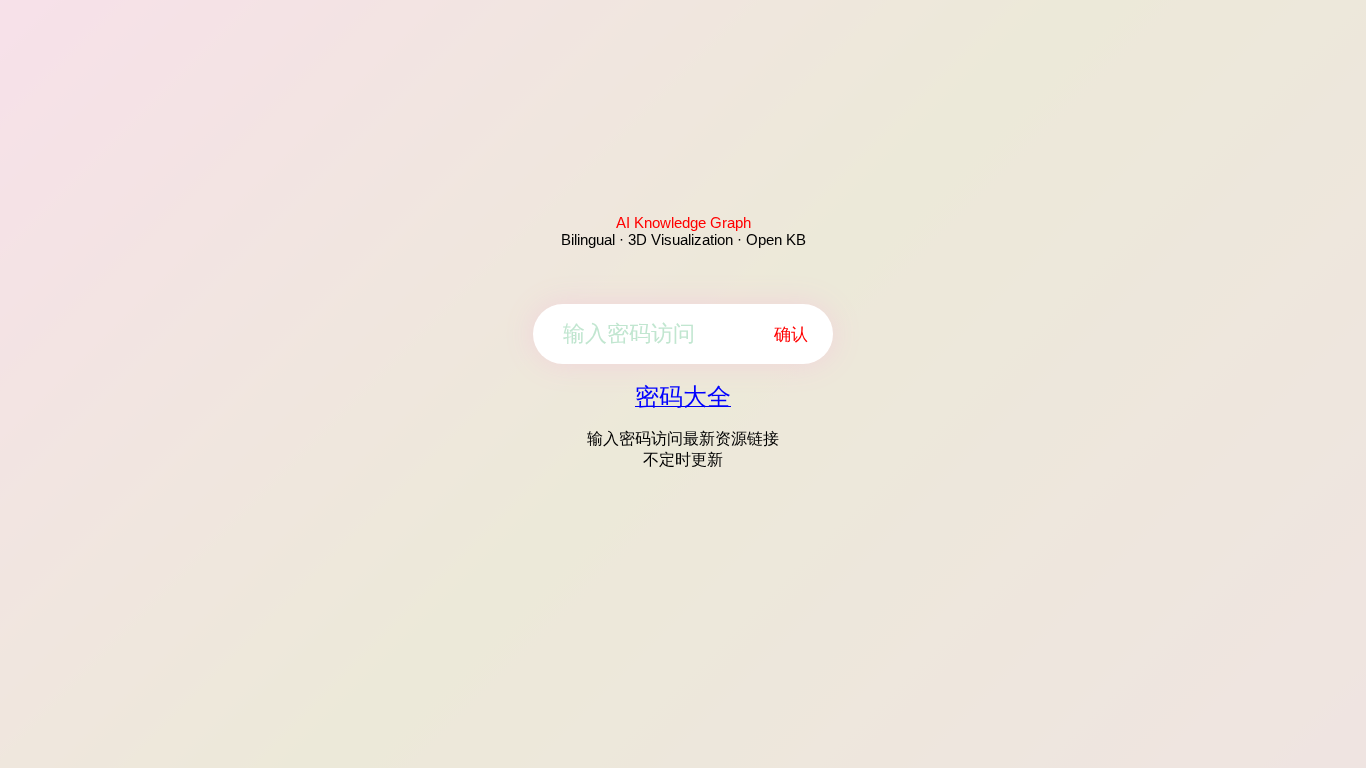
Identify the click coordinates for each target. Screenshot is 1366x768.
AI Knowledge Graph (683, 222)
